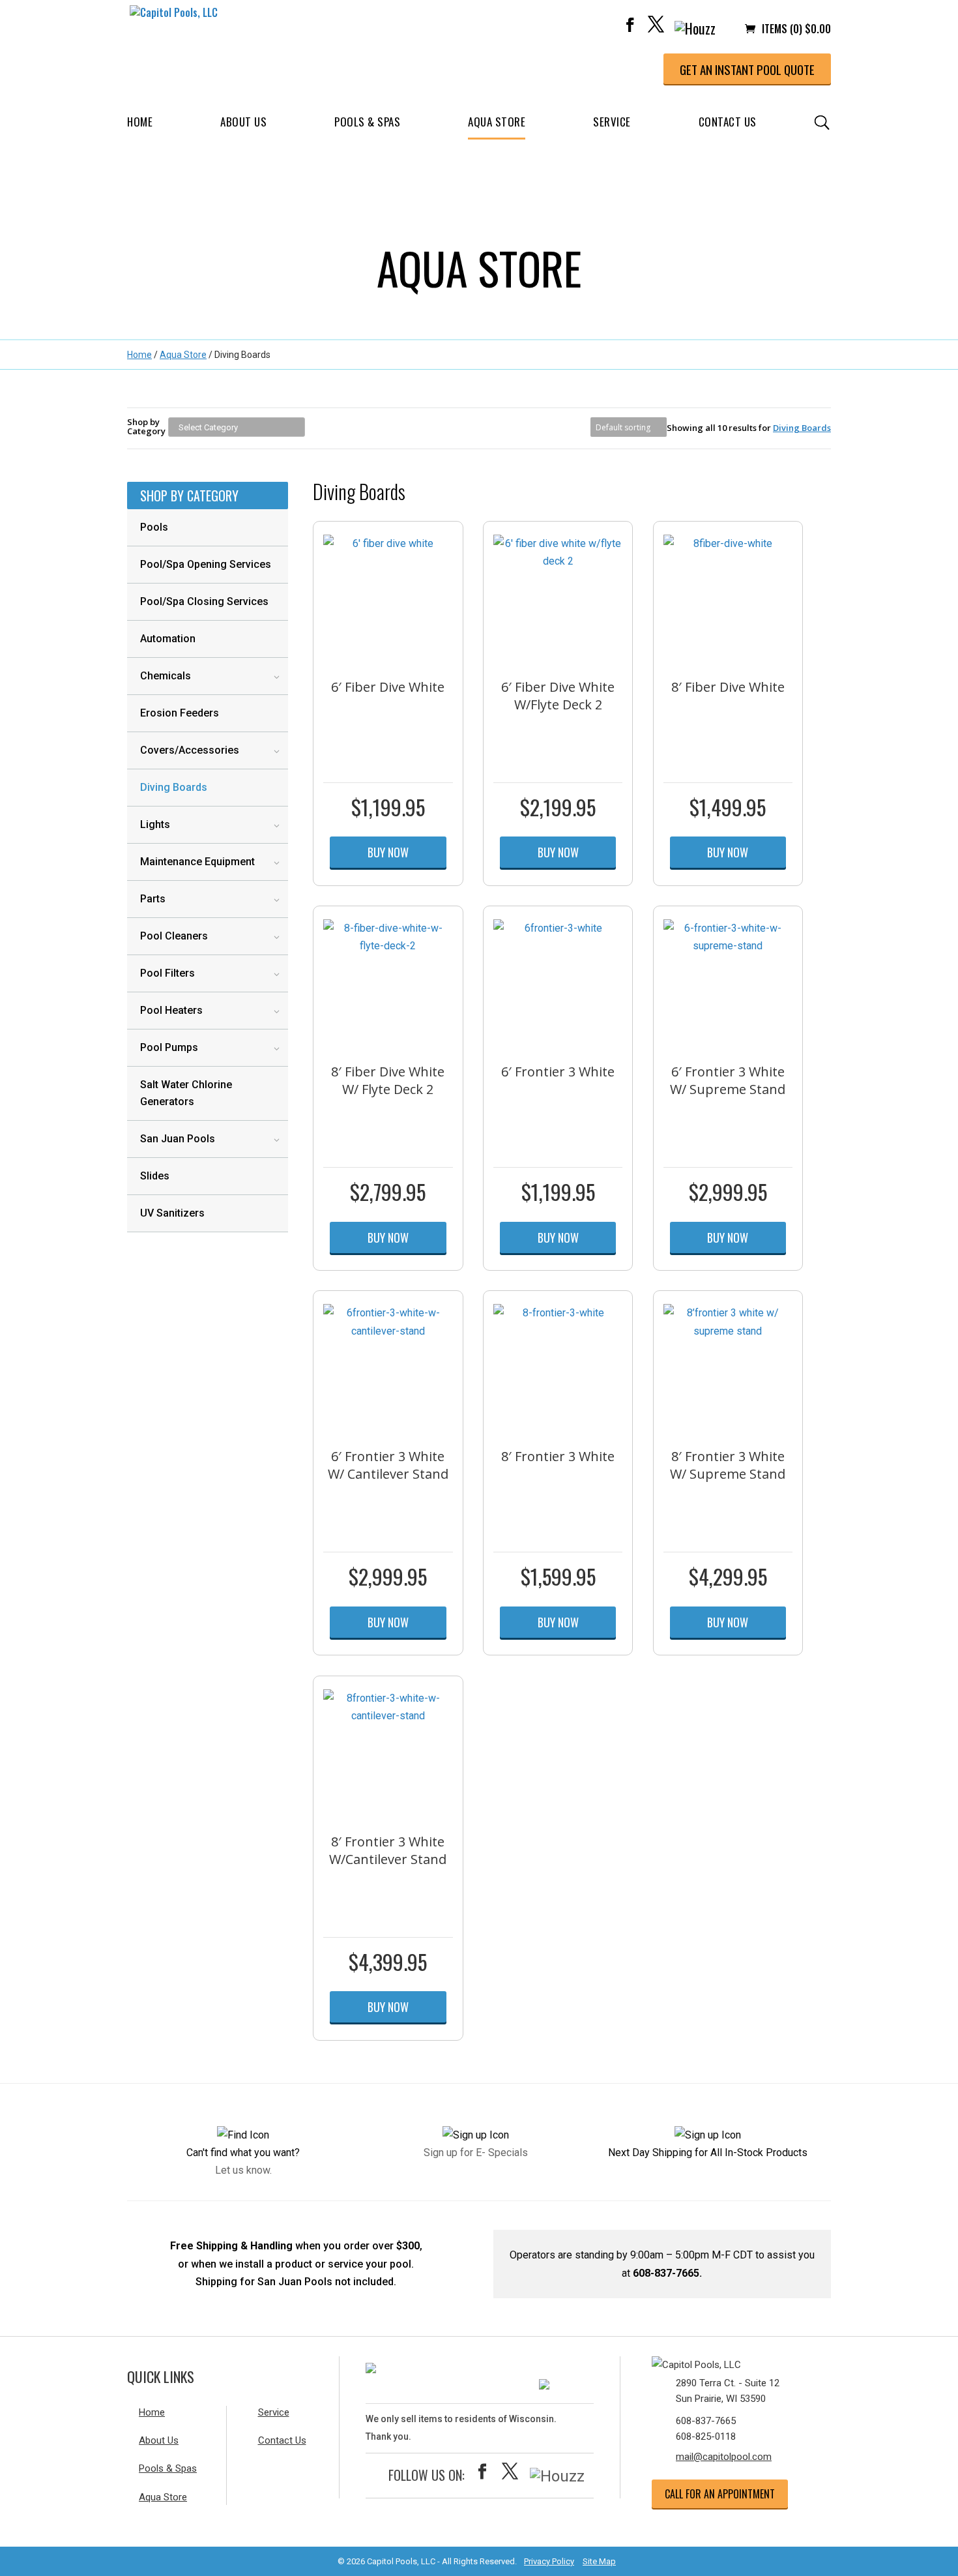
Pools (154, 527)
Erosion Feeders (180, 713)
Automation (168, 639)
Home (140, 122)
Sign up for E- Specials (476, 2153)
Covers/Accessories (190, 750)
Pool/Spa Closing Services (204, 601)
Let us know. (243, 2170)
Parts (153, 899)
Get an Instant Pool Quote (747, 69)
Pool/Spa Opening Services (206, 564)
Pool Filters (167, 973)
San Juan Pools (178, 1139)
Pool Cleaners (174, 936)
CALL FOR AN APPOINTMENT (720, 2494)
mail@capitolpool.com (724, 2457)
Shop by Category (146, 426)
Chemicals (166, 676)
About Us (243, 122)
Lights (155, 824)
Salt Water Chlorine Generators (186, 1093)
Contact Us (728, 122)
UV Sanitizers (172, 1213)
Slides (155, 1176)
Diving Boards (174, 787)
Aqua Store (497, 122)
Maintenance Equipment (197, 862)
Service (612, 122)
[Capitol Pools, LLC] (730, 2362)
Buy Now (388, 852)
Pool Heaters (171, 1010)
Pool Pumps (169, 1047)
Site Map (599, 2561)
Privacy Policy (549, 2561)
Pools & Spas (367, 122)
